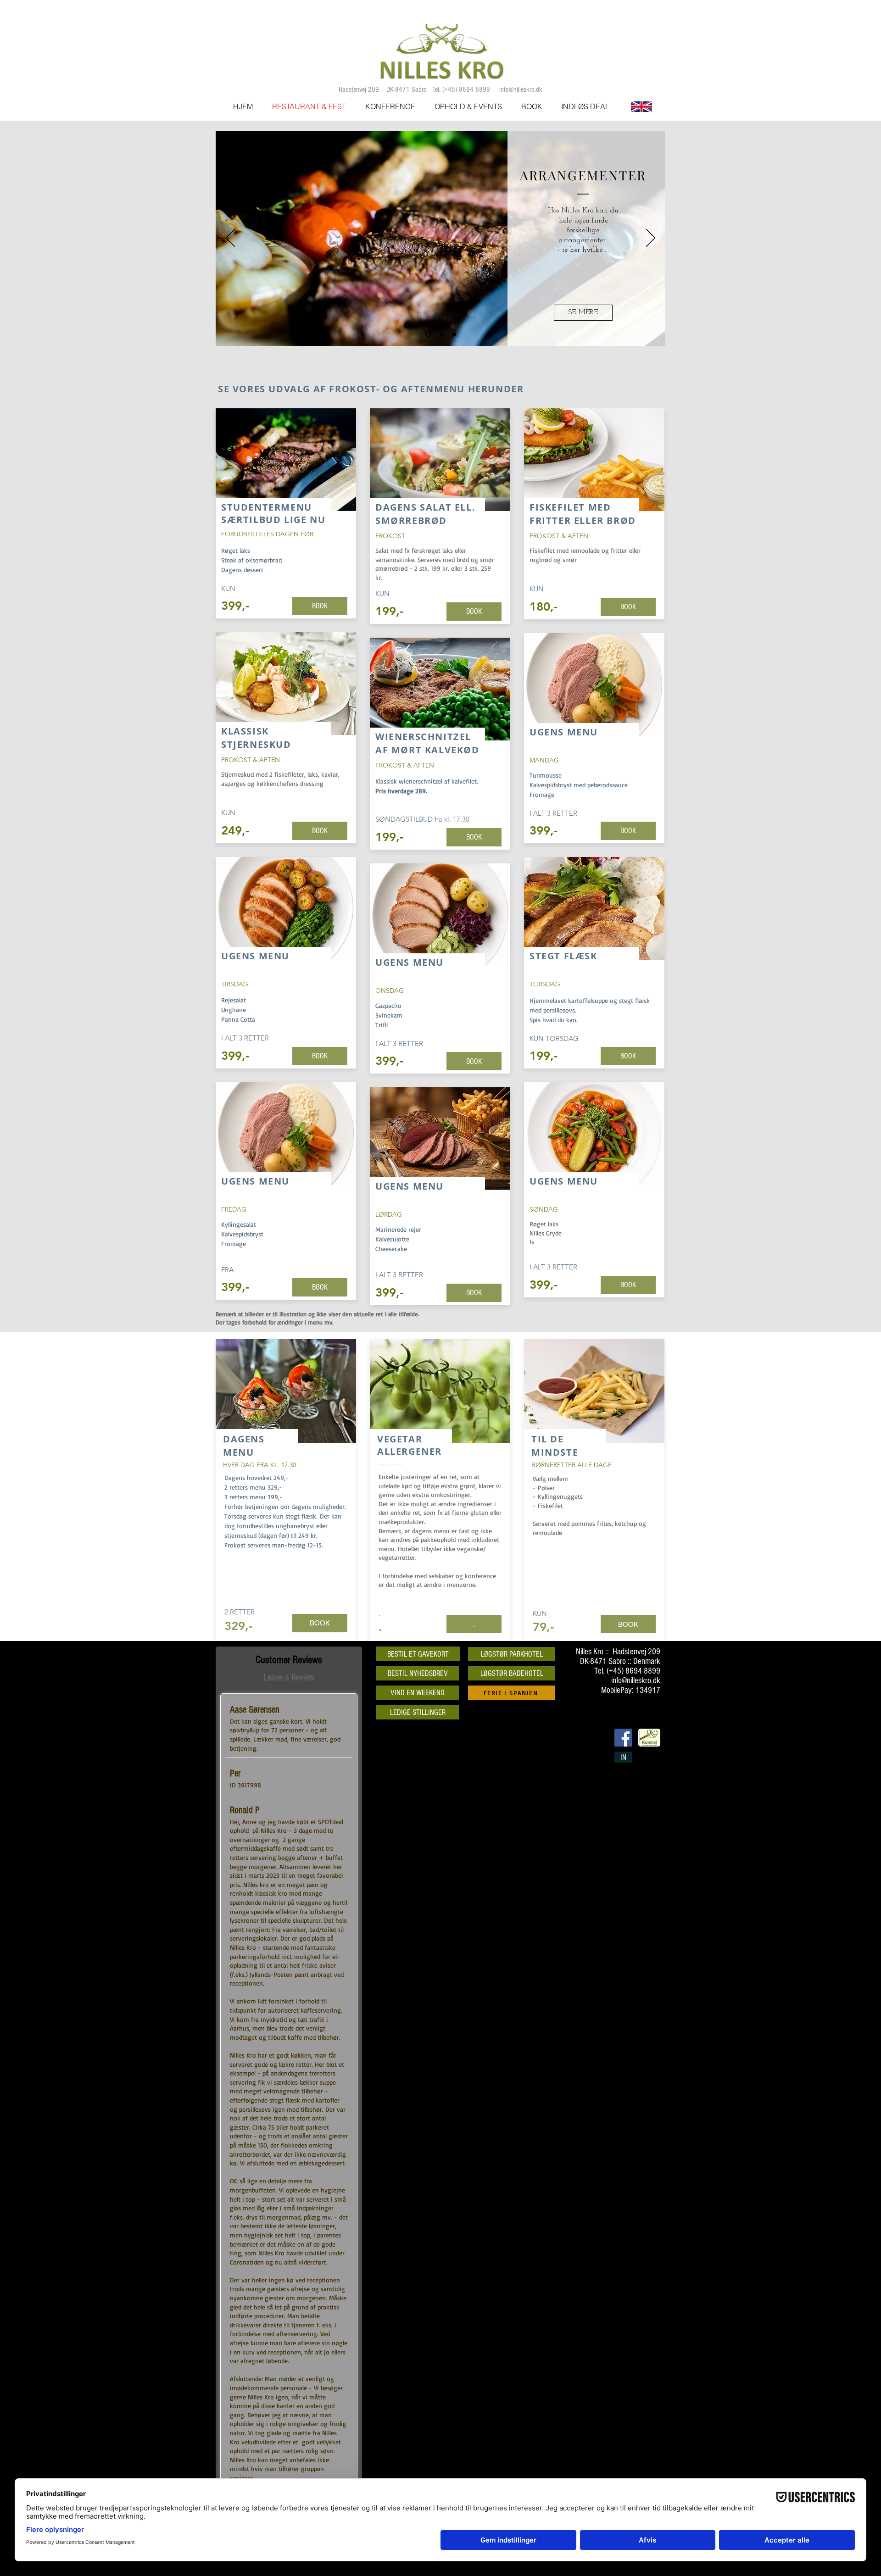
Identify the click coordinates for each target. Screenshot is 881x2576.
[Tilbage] (230, 239)
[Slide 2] (441, 334)
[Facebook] (623, 1738)
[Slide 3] (454, 334)
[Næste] (651, 239)
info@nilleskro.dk (521, 89)
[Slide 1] (427, 334)
